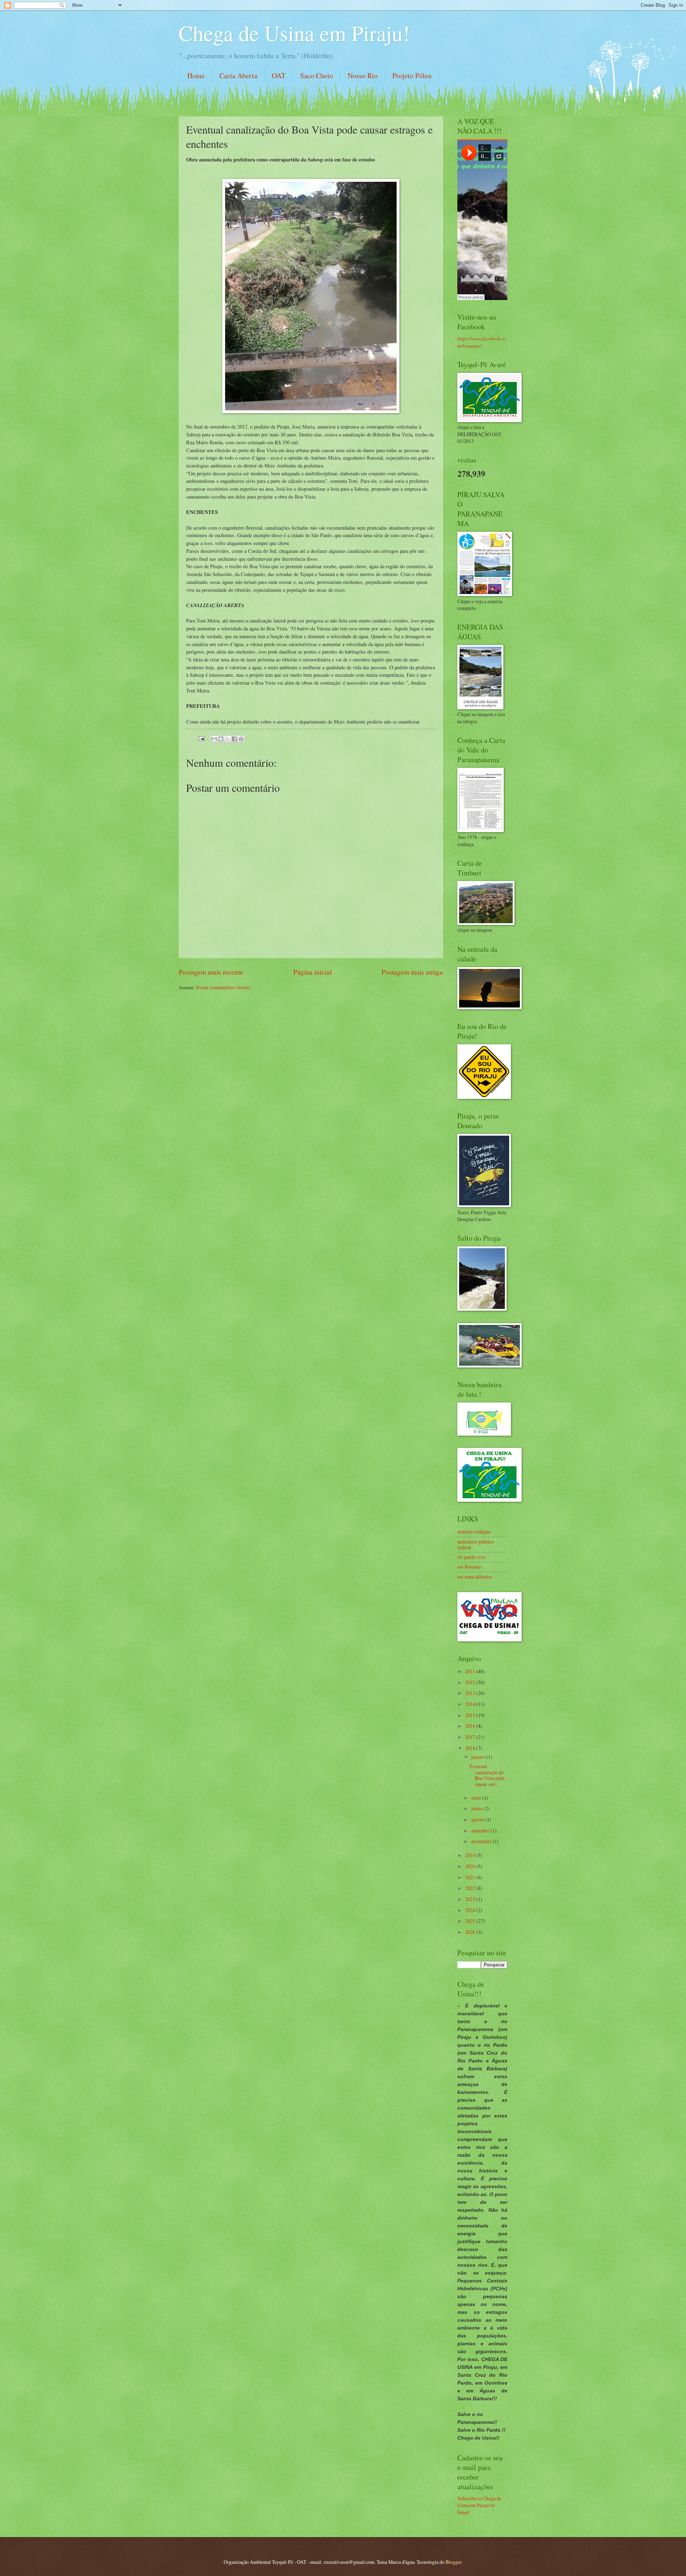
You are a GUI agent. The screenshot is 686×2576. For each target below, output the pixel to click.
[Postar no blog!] (221, 739)
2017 (471, 1737)
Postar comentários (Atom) (223, 987)
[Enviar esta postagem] (201, 738)
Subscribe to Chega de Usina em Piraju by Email (479, 2505)
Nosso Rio (363, 76)
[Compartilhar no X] (228, 739)
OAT (279, 76)
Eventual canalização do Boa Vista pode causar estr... (487, 1775)
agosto (478, 1819)
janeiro (479, 1757)
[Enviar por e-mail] (214, 739)
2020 (471, 1866)
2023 (471, 1899)
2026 (471, 1932)
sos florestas (469, 1567)
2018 (471, 1748)
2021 (471, 1877)
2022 (471, 1888)
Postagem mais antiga (412, 972)
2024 (471, 1910)
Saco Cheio (317, 76)
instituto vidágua (474, 1532)
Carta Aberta (238, 76)
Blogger (453, 2562)
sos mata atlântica (475, 1577)
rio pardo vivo (471, 1557)
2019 (471, 1855)
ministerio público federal (476, 1545)
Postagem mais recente (211, 972)
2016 (471, 1726)
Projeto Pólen (412, 76)
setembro (481, 1830)
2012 (471, 1682)
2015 (471, 1715)
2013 (471, 1693)
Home (196, 76)
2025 (471, 1921)
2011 (471, 1671)
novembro (482, 1841)
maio (477, 1798)
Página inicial (312, 972)
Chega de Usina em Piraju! (294, 33)
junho (478, 1808)
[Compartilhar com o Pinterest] (241, 739)
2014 (471, 1704)
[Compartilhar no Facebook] (234, 739)
